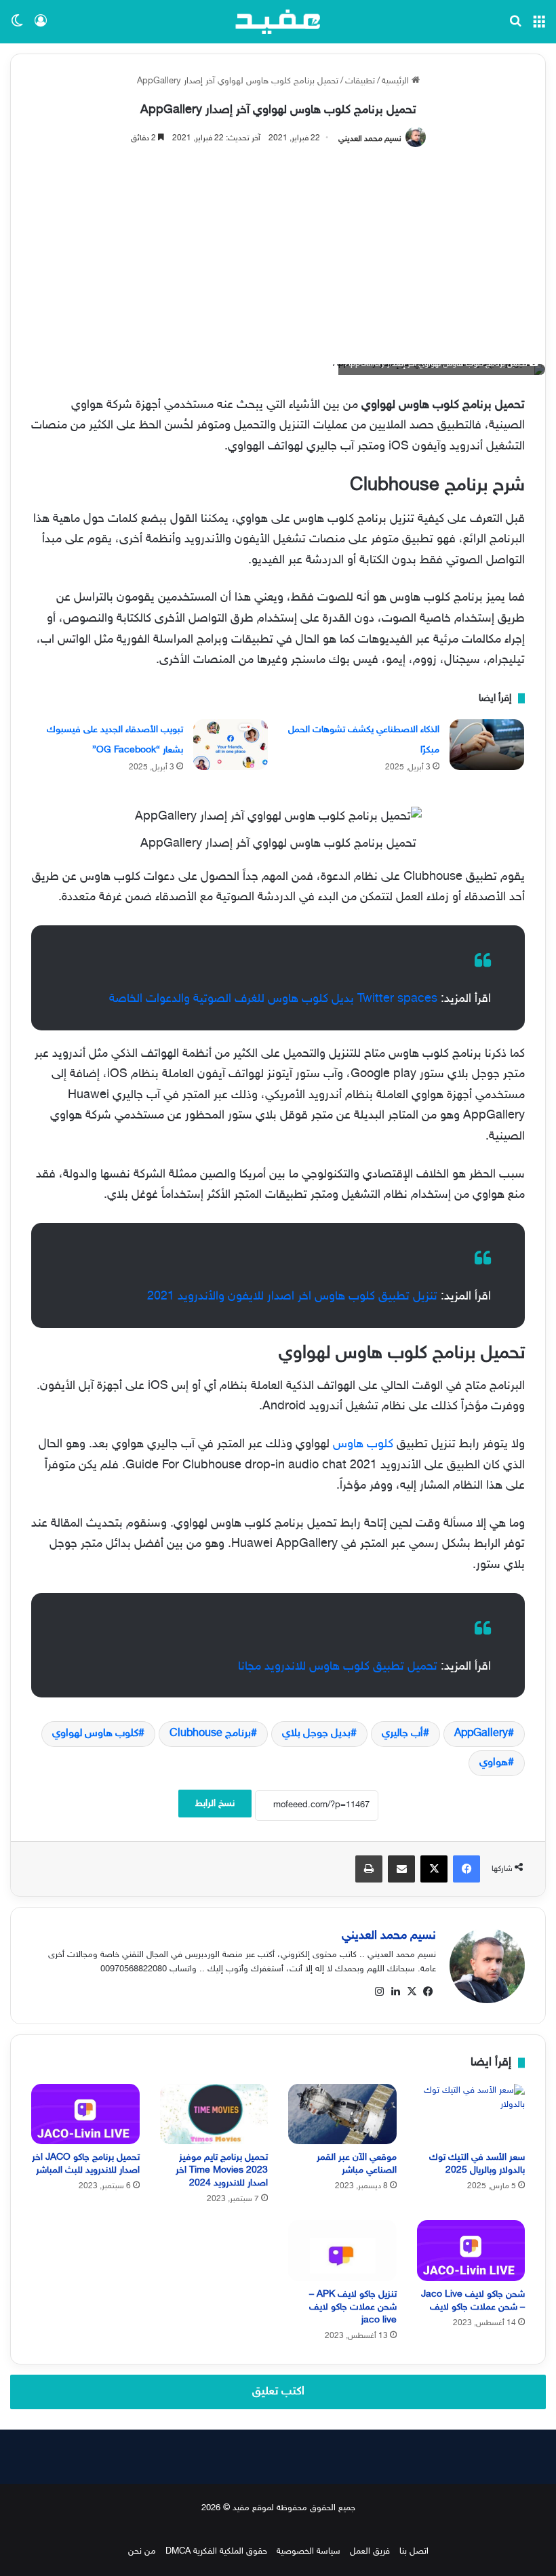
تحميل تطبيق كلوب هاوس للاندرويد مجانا (338, 1667)
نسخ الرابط (215, 1804)
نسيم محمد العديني (370, 138)
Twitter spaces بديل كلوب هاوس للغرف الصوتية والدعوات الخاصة (273, 999)
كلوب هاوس (363, 1445)
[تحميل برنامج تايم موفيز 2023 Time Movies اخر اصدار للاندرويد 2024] (214, 2114)
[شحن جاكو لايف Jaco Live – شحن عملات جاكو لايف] (471, 2251)
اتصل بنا (414, 2552)
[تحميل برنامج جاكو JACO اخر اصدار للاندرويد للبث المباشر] (85, 2114)
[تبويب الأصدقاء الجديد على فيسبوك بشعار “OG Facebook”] (231, 745)
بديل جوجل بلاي (316, 1734)
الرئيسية (397, 81)
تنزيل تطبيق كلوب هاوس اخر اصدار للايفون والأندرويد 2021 (292, 1297)
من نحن (142, 2552)
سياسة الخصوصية (309, 2552)
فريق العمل (370, 2552)
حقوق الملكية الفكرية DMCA (216, 2552)
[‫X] (412, 1992)
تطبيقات (360, 81)
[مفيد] (278, 22)
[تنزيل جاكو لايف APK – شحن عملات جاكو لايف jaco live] (342, 2251)
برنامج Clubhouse (210, 1734)
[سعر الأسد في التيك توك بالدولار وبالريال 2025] (471, 2114)
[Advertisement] (278, 249)
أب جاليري (402, 1734)
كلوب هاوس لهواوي (95, 1734)
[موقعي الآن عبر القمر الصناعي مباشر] (342, 2114)
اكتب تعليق (278, 2392)
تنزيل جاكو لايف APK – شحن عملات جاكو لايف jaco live (353, 2307)
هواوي (494, 1763)
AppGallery (481, 1734)
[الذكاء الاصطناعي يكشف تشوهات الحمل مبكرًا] (487, 745)
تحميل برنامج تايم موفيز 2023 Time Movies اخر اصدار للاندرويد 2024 (222, 2170)
